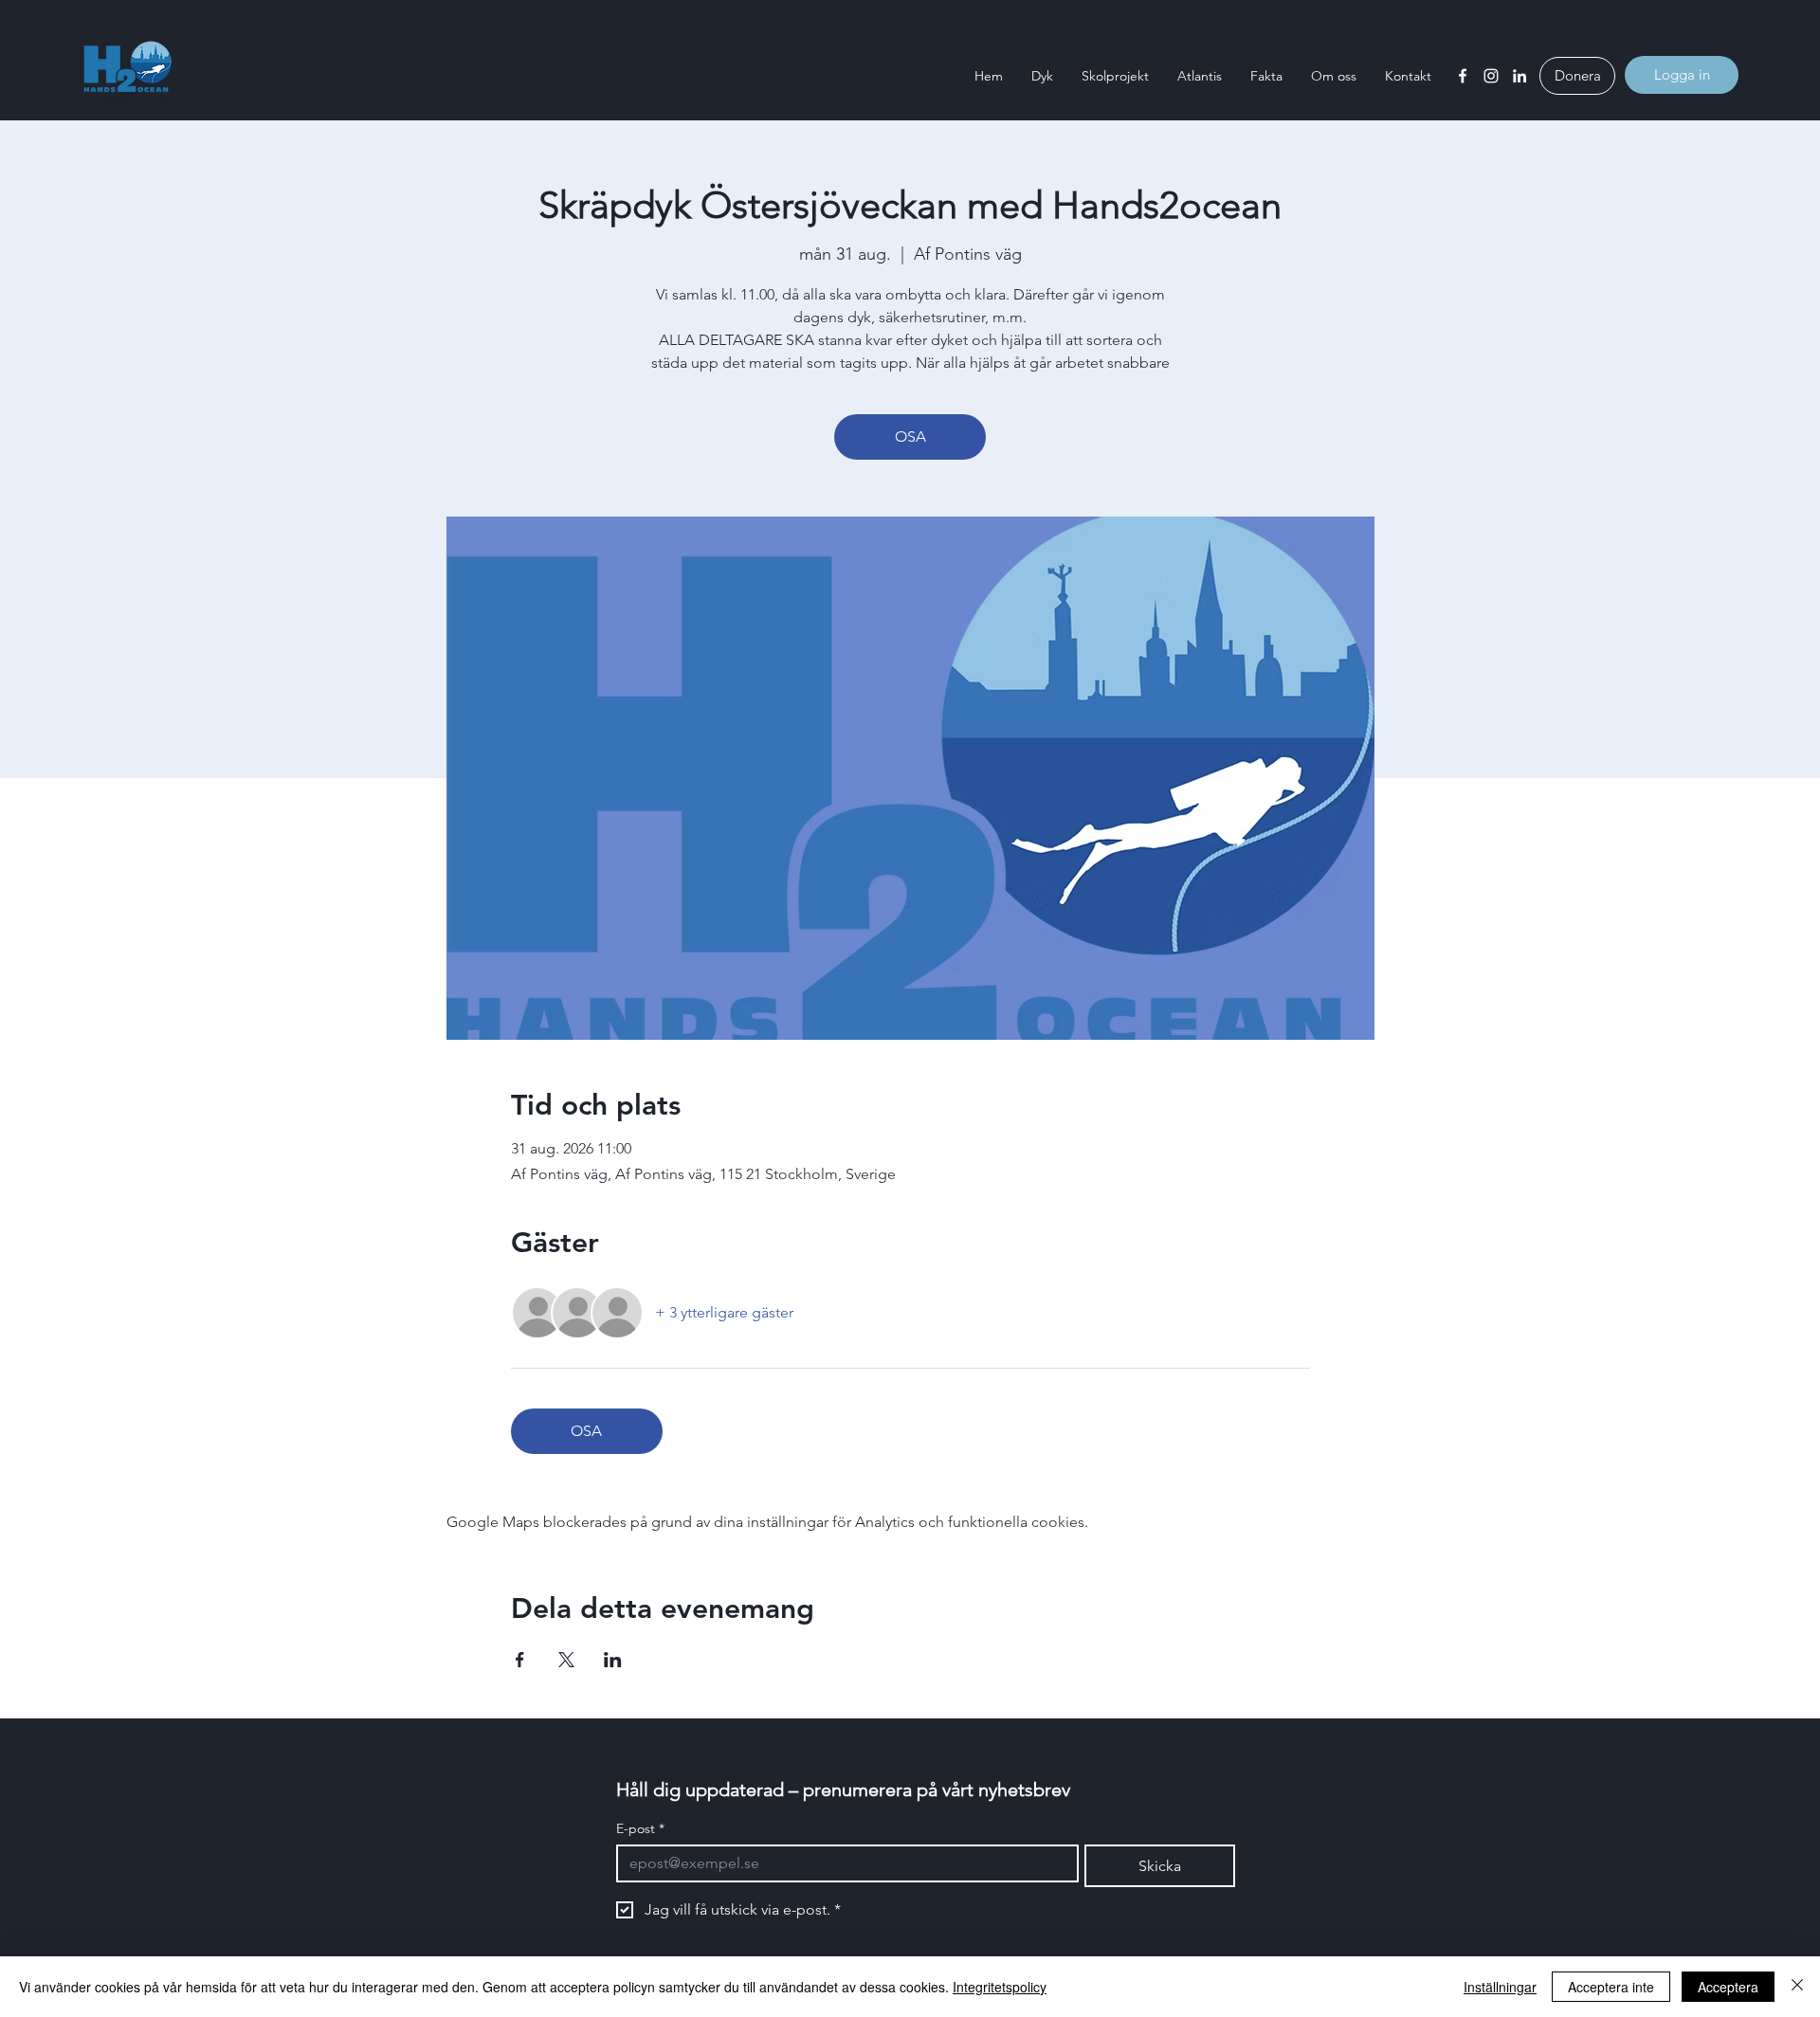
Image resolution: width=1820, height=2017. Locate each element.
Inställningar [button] (1500, 1987)
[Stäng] (1797, 1987)
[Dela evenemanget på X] (566, 1660)
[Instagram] (1491, 76)
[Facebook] (1463, 76)
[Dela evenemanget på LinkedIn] (613, 1660)
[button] (1042, 76)
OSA (910, 436)
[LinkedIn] (1520, 76)
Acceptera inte (1611, 1987)
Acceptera (1728, 1987)
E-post (640, 1829)
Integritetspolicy (1000, 1987)
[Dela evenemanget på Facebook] (520, 1660)
